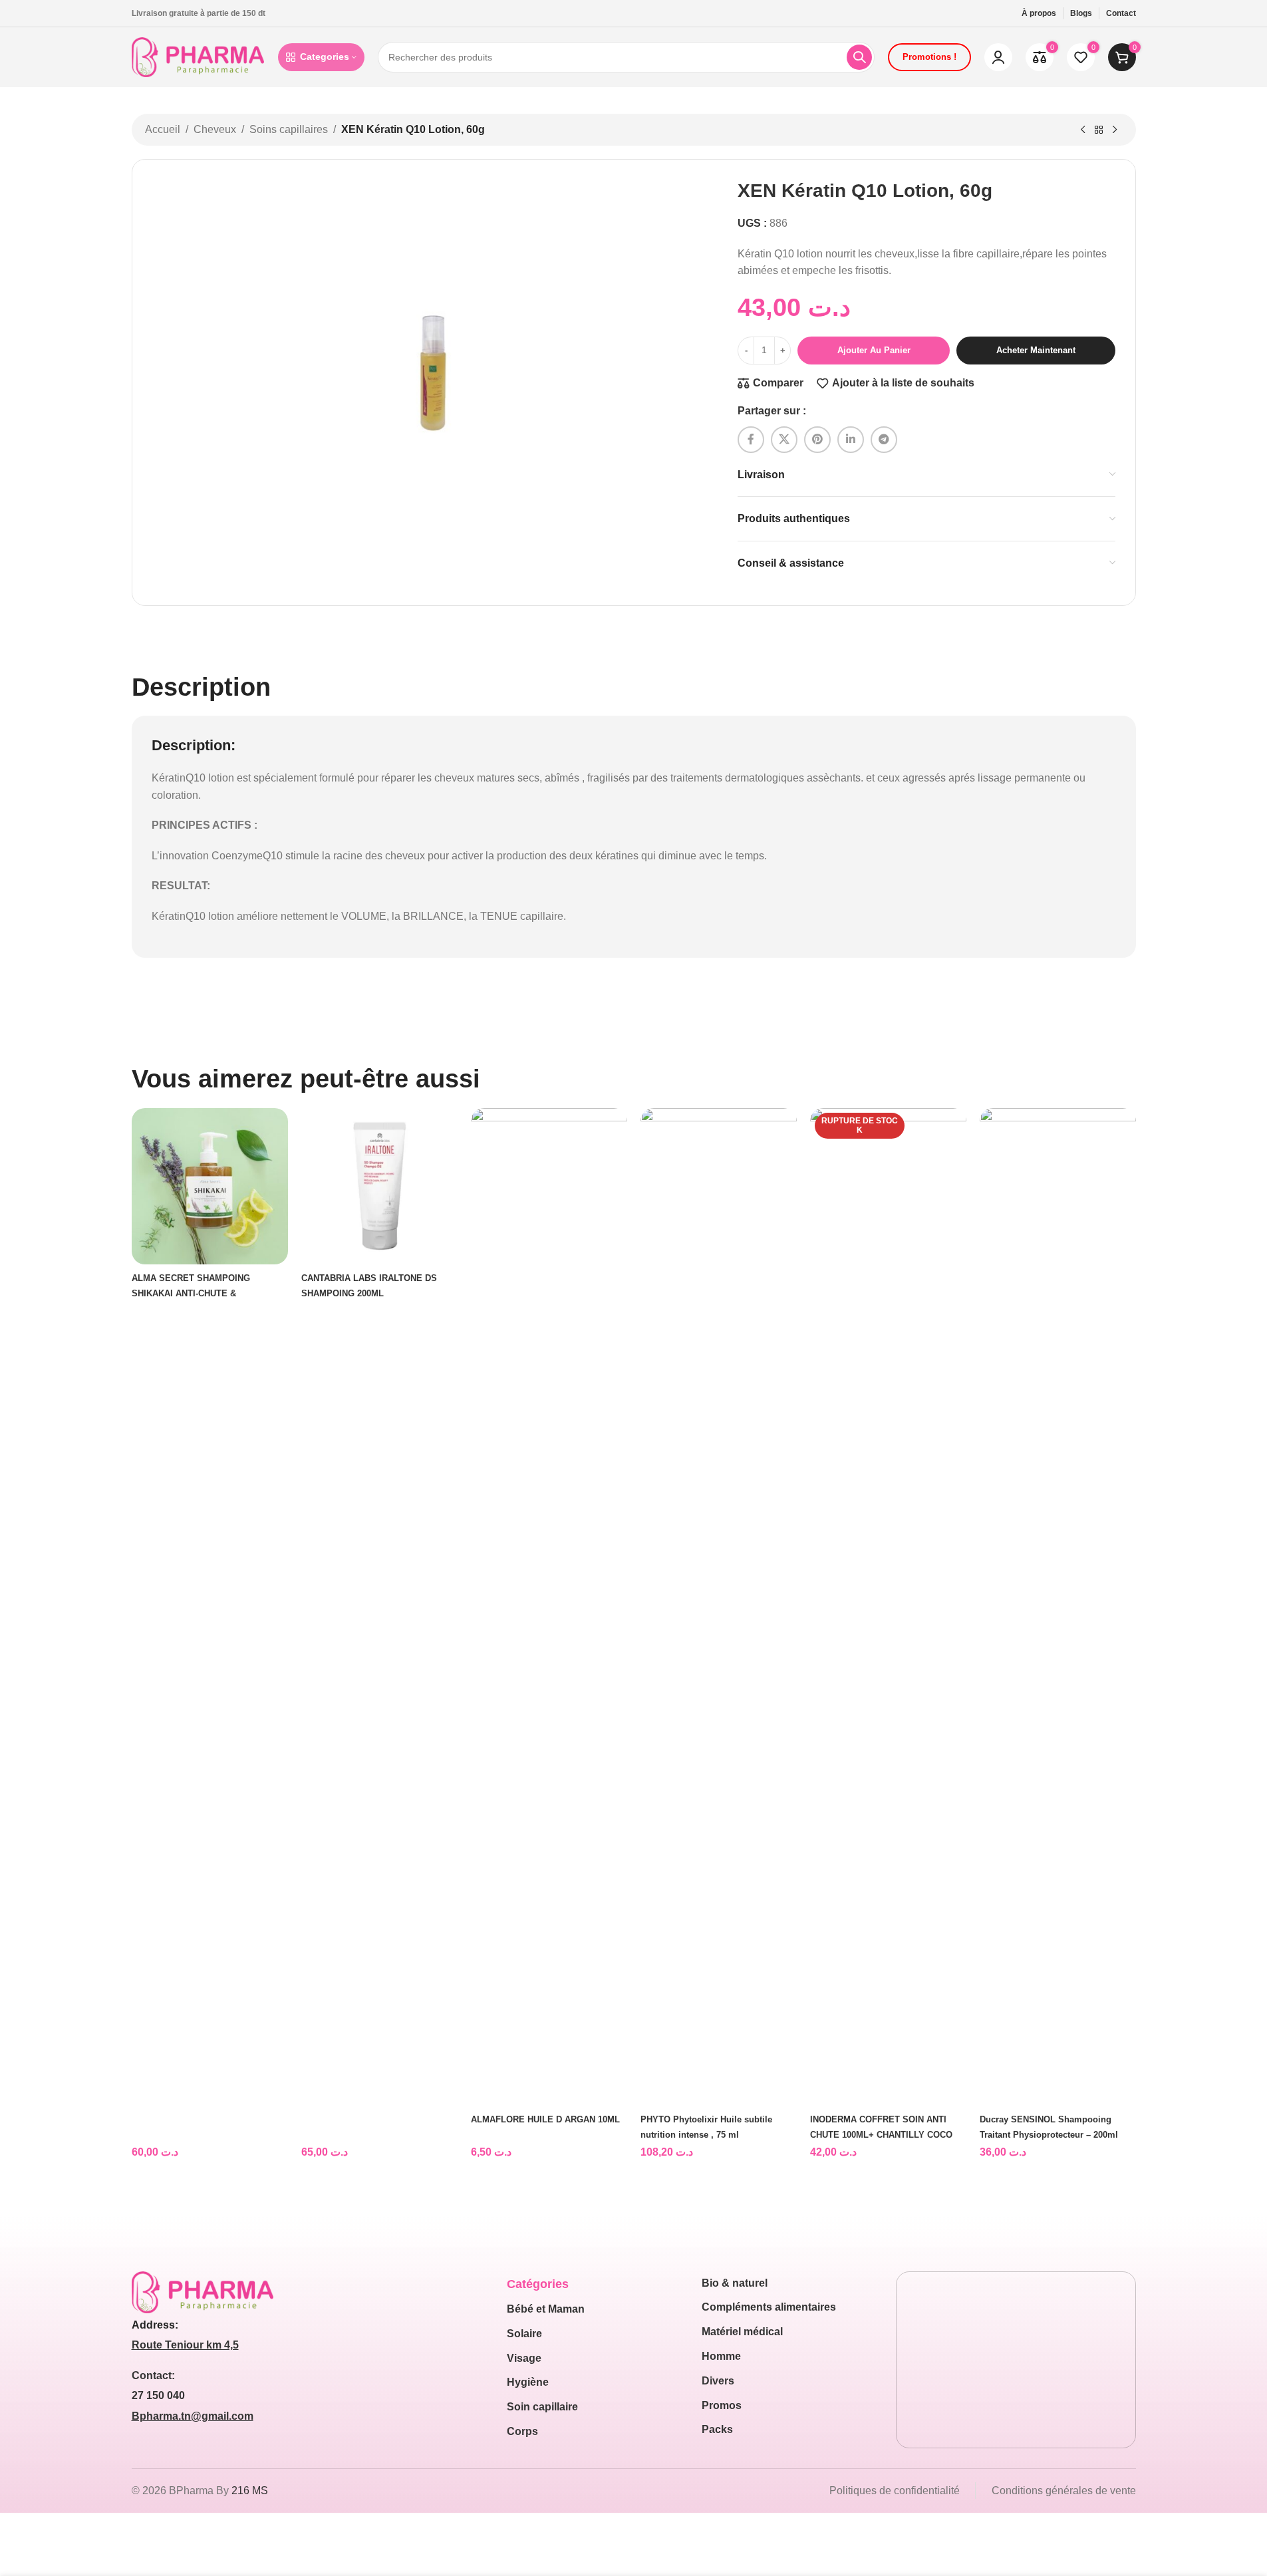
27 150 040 (158, 2395)
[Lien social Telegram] (884, 440)
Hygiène (528, 2382)
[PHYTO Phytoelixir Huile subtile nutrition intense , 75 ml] (719, 1607)
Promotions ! (929, 57)
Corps (522, 2431)
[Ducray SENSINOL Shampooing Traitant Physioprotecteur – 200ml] (1058, 1607)
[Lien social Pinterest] (817, 440)
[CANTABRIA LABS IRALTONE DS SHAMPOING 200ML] (379, 1186)
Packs (717, 2429)
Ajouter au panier (874, 350)
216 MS (250, 2491)
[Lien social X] (784, 440)
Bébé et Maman (546, 2309)
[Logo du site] (198, 56)
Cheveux (215, 129)
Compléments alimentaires (769, 2307)
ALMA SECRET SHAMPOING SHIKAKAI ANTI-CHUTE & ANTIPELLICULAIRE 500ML (191, 1294)
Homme (721, 2356)
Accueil (163, 129)
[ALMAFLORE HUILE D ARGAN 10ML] (549, 1607)
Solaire (524, 2334)
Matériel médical (742, 2332)
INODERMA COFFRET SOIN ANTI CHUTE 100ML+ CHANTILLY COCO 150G (881, 2135)
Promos (722, 2405)
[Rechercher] (859, 57)
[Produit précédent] (1083, 130)
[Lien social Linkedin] (851, 440)
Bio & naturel (735, 2283)
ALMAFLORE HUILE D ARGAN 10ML (545, 2119)
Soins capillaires (289, 129)
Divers (718, 2381)
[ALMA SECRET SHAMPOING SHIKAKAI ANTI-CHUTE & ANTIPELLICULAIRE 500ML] (210, 1186)
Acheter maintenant (1036, 350)
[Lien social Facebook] (751, 440)
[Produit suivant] (1115, 130)
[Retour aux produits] (1099, 130)
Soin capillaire (542, 2407)
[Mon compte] (998, 57)
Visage (524, 2358)
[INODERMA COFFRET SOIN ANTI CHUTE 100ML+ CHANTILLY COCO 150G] (888, 1607)
